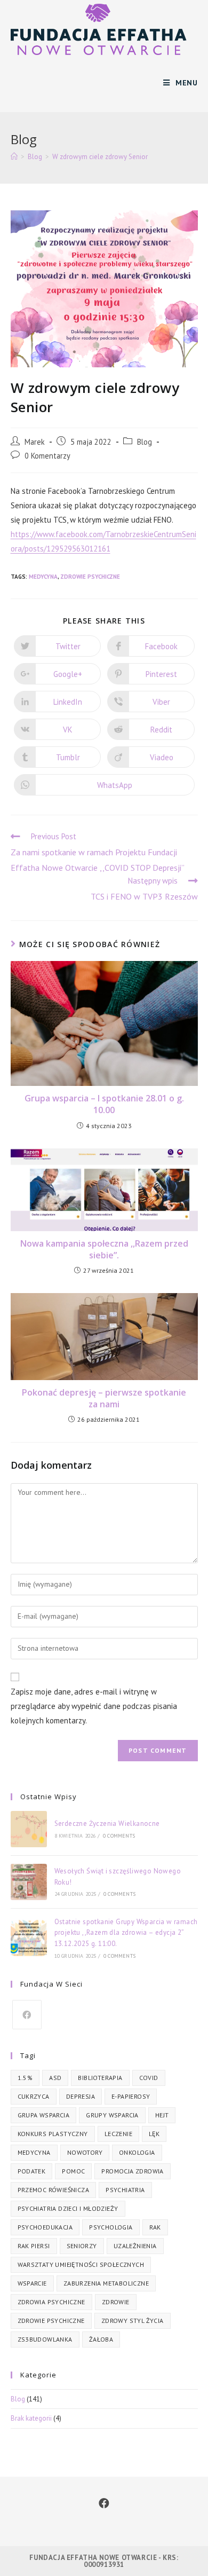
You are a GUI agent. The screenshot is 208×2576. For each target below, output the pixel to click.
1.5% (25, 2078)
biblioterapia (100, 2078)
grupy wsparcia (112, 2115)
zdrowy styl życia (133, 2321)
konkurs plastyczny (53, 2134)
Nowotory (85, 2152)
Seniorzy (82, 2246)
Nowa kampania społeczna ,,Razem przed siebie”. (104, 1249)
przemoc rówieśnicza (54, 2190)
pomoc (73, 2171)
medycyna (43, 577)
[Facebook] (27, 2015)
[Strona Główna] (14, 157)
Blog (145, 442)
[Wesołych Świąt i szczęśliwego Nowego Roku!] (29, 1882)
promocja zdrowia (132, 2171)
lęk (154, 2134)
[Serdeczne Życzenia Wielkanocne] (29, 1829)
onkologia (137, 2152)
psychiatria (125, 2190)
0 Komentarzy (47, 456)
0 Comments (119, 1836)
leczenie (118, 2134)
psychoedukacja (45, 2227)
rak (155, 2227)
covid (149, 2078)
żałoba (101, 2339)
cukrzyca (34, 2096)
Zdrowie (116, 2302)
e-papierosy (131, 2096)
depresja (81, 2096)
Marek (35, 442)
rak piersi (34, 2246)
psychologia (111, 2227)
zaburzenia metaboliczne (106, 2283)
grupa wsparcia (44, 2115)
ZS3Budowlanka (45, 2339)
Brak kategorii (31, 2418)
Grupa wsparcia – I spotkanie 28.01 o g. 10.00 (104, 1104)
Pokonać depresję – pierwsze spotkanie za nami (104, 1398)
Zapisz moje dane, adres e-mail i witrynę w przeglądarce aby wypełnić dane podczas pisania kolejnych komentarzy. (94, 1706)
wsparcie (32, 2283)
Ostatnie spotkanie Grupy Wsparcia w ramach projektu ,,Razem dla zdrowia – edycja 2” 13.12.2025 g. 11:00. (126, 1933)
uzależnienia (135, 2246)
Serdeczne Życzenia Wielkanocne (107, 1823)
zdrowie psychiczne (90, 577)
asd (55, 2078)
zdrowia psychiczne (51, 2302)
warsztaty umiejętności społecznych (81, 2264)
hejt (162, 2115)
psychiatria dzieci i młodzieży (68, 2208)
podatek (32, 2171)
